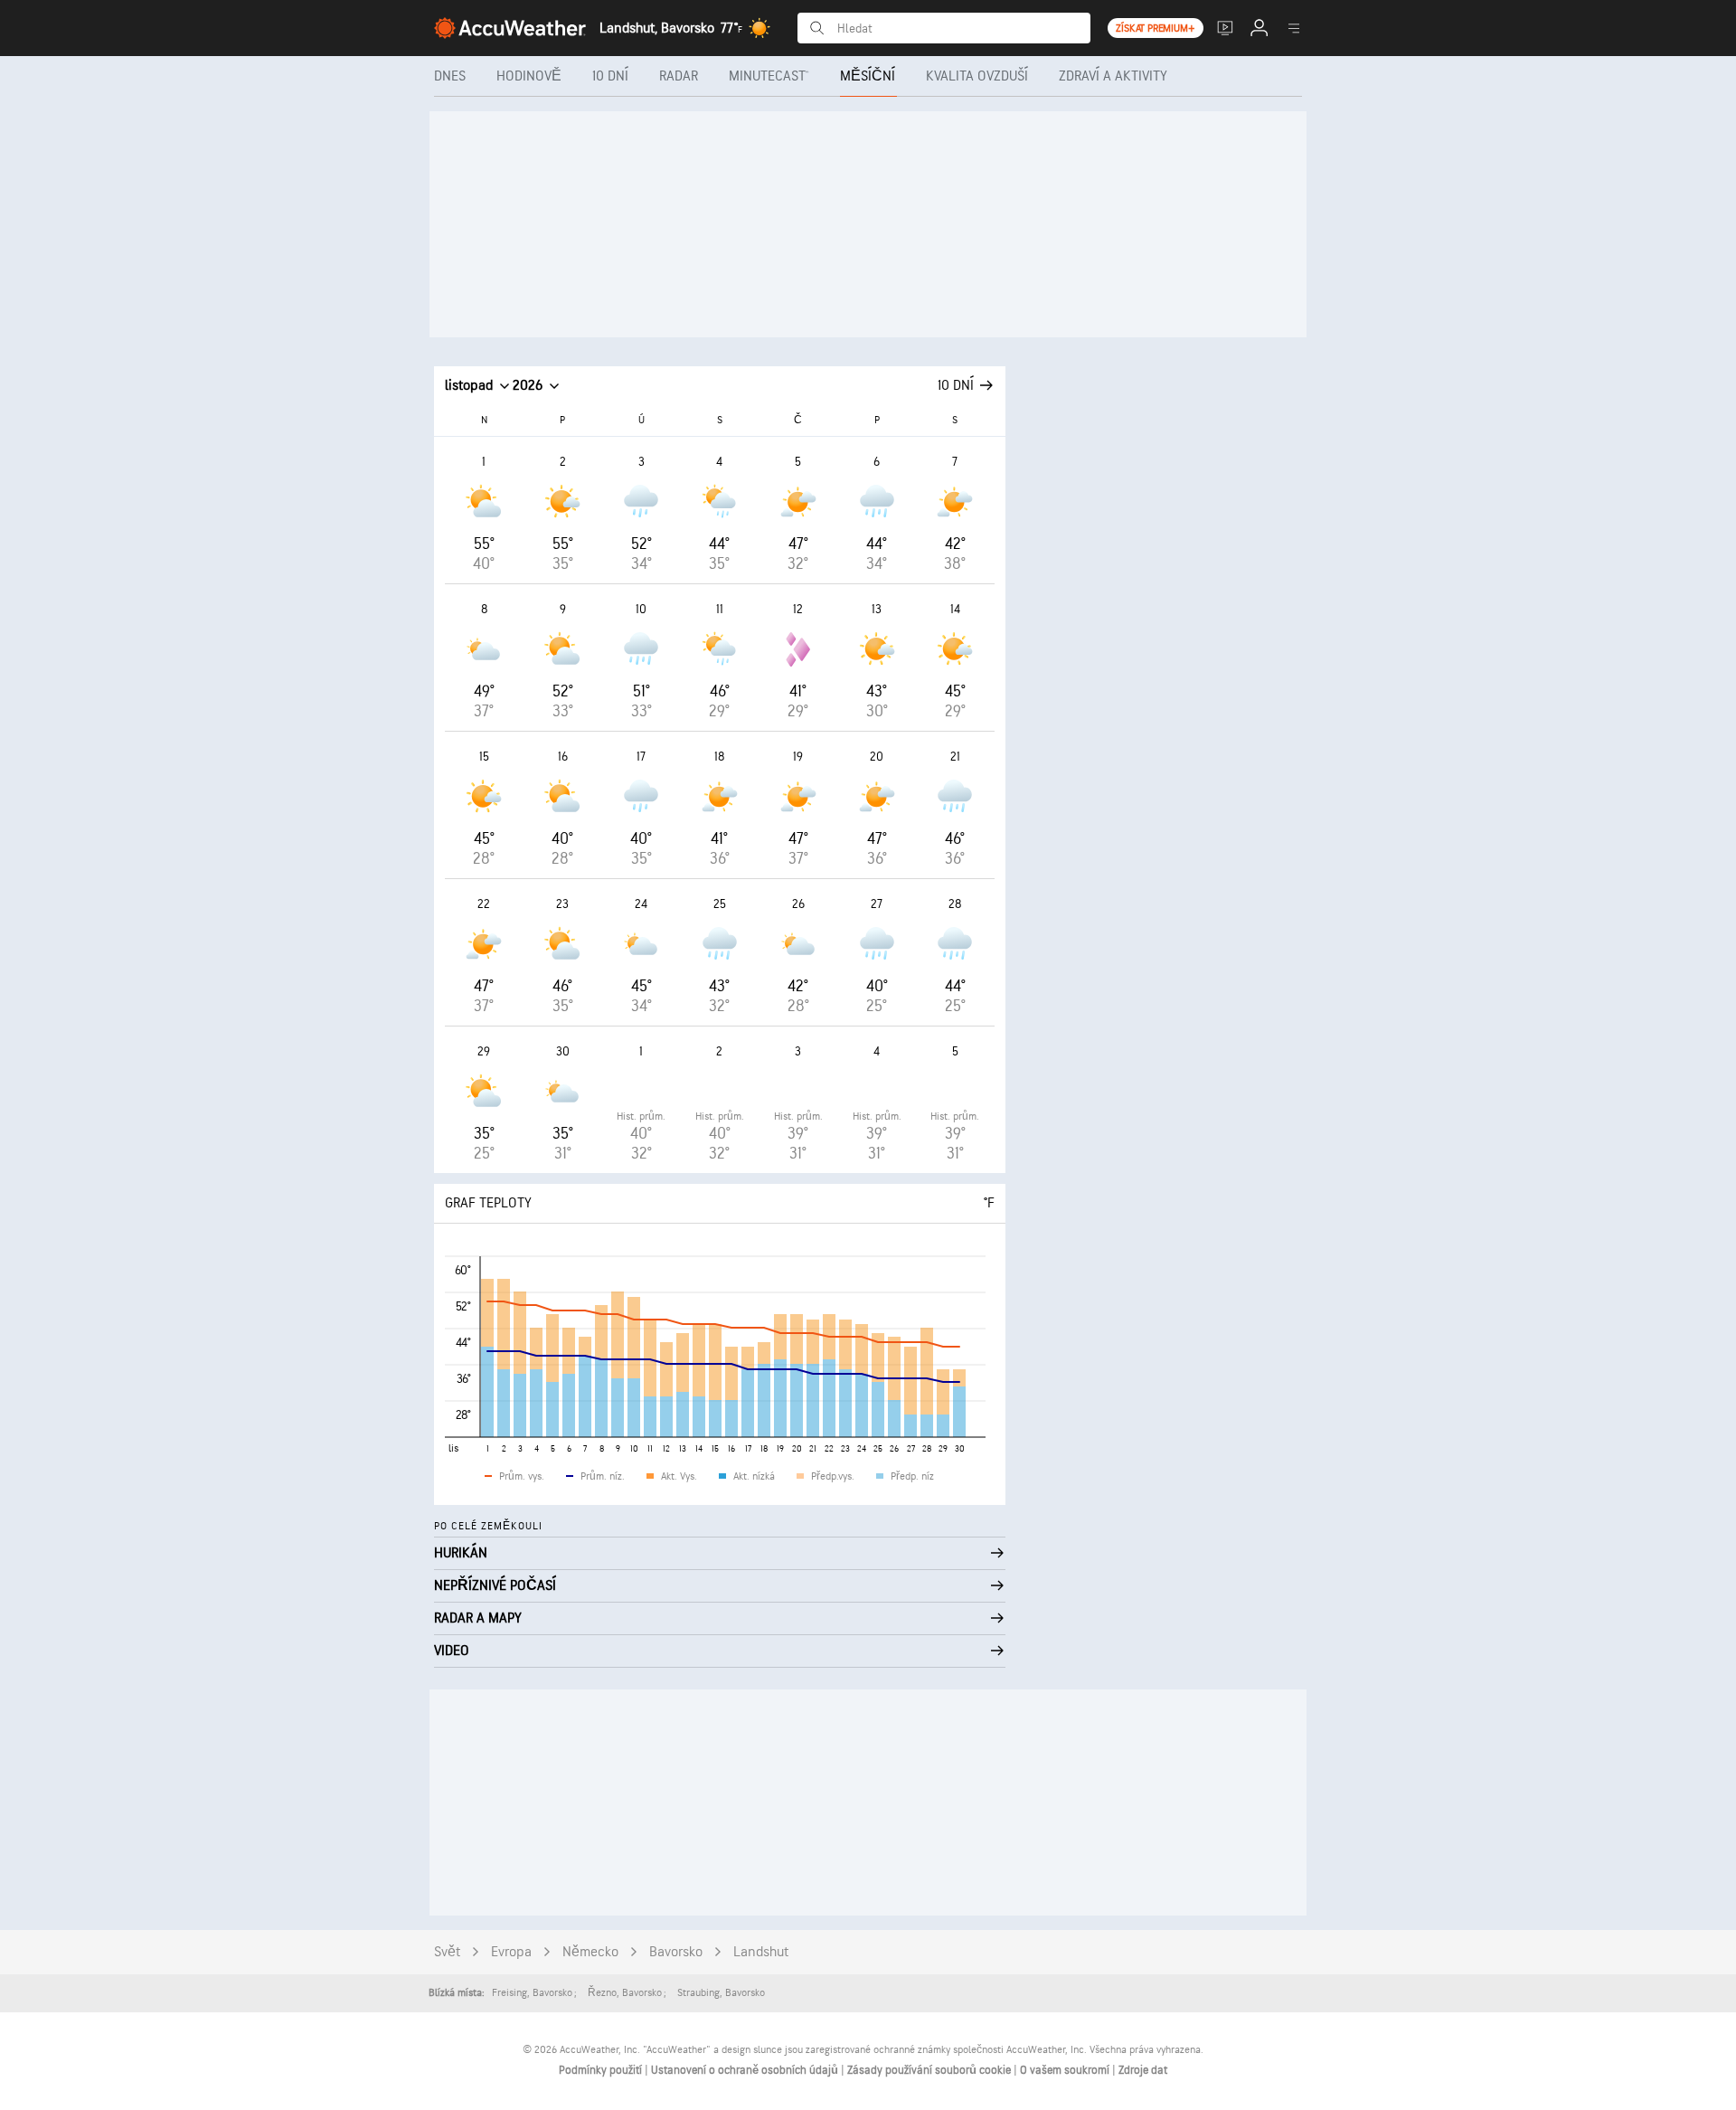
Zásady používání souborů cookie (930, 2070)
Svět (447, 1952)
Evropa (511, 1952)
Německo (590, 1952)
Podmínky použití (602, 2070)
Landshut (761, 1952)
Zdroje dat (1143, 2070)
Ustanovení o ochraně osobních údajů (746, 2070)
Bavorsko (676, 1952)
